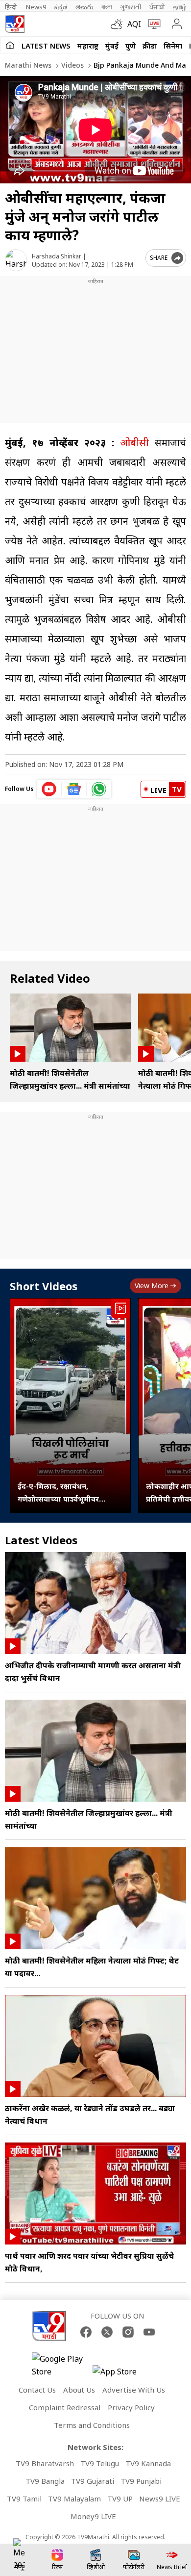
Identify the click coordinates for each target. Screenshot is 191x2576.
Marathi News (28, 65)
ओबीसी (134, 443)
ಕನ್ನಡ (61, 7)
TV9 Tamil (24, 2499)
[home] (10, 45)
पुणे (131, 46)
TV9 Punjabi (141, 2481)
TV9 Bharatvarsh (45, 2463)
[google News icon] (74, 789)
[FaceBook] (86, 2332)
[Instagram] (128, 2332)
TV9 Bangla (45, 2481)
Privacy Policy (131, 2407)
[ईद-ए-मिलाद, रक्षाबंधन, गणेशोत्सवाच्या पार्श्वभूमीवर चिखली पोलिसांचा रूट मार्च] (70, 1405)
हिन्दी (12, 7)
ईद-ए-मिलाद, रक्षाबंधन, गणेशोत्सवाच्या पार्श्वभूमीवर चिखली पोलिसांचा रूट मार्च (59, 1493)
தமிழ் (180, 7)
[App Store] (122, 2374)
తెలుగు (84, 7)
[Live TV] (152, 24)
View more (152, 1286)
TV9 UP (120, 2499)
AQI (134, 24)
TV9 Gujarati (93, 2481)
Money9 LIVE (93, 2516)
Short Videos (44, 1286)
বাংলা (107, 7)
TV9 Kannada (148, 2463)
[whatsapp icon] (99, 789)
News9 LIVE (160, 2499)
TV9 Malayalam (74, 2499)
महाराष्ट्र (88, 46)
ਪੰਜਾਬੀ (157, 7)
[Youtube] (149, 2332)
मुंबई (112, 46)
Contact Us (37, 2390)
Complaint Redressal (65, 2407)
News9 (36, 7)
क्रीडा (150, 46)
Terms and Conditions (92, 2425)
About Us (79, 2390)
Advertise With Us (134, 2390)
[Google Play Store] (61, 2365)
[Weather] (119, 24)
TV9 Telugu (100, 2463)
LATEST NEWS (46, 46)
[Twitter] (107, 2332)
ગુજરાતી (131, 7)
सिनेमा (173, 46)
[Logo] (15, 24)
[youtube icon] (49, 789)
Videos (72, 65)
